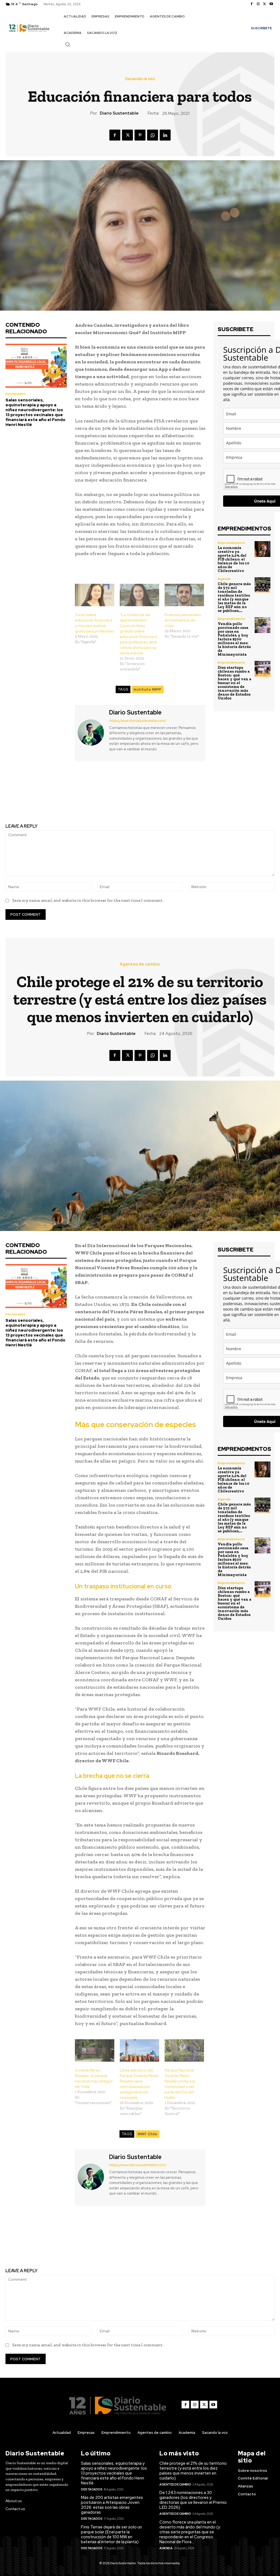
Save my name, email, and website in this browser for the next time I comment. (88, 900)
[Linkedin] (165, 135)
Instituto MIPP (148, 689)
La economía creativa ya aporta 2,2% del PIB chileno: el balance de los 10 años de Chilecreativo (234, 559)
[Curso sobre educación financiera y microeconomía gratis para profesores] (95, 595)
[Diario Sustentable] (91, 732)
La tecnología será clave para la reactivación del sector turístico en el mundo (70, 797)
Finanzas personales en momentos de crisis (183, 620)
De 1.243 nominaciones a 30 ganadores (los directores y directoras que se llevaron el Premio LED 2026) (193, 2500)
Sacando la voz (140, 79)
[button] (68, 44)
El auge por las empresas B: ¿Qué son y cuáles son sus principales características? (210, 793)
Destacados (16, 394)
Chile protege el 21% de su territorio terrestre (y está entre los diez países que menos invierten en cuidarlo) (193, 2471)
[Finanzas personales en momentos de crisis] (184, 595)
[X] (265, 4)
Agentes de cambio (175, 2484)
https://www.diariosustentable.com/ (138, 721)
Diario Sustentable (119, 113)
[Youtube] (271, 4)
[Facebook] (252, 4)
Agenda (224, 579)
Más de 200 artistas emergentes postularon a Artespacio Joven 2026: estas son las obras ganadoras (112, 2505)
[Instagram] (258, 4)
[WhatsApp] (153, 135)
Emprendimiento (231, 543)
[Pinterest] (140, 135)
